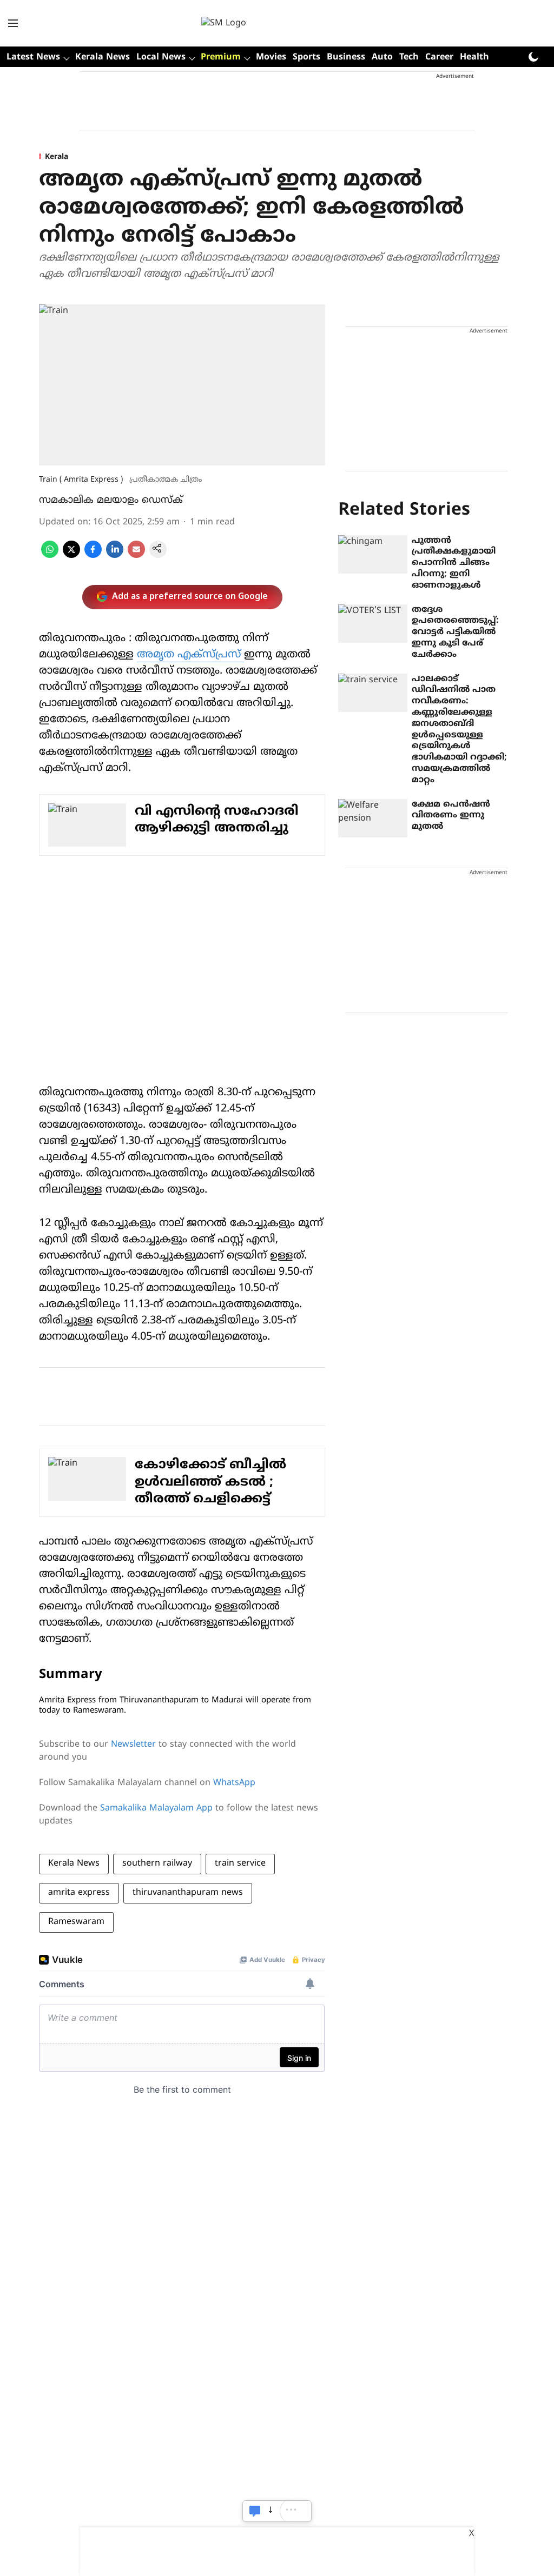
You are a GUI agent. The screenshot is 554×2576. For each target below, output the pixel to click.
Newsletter (133, 1745)
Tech (409, 57)
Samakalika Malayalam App (156, 1808)
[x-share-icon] (71, 556)
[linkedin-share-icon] (115, 556)
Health (474, 57)
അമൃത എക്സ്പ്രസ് (190, 655)
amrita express (79, 1893)
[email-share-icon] (136, 556)
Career (439, 57)
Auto (382, 57)
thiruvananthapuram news (188, 1893)
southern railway (157, 1863)
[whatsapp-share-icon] (50, 556)
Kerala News (103, 57)
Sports (306, 57)
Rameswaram (76, 1922)
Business (346, 57)
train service (240, 1863)
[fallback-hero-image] (373, 555)
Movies (271, 57)
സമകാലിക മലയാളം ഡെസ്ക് (111, 500)
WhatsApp (234, 1783)
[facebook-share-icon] (93, 556)
